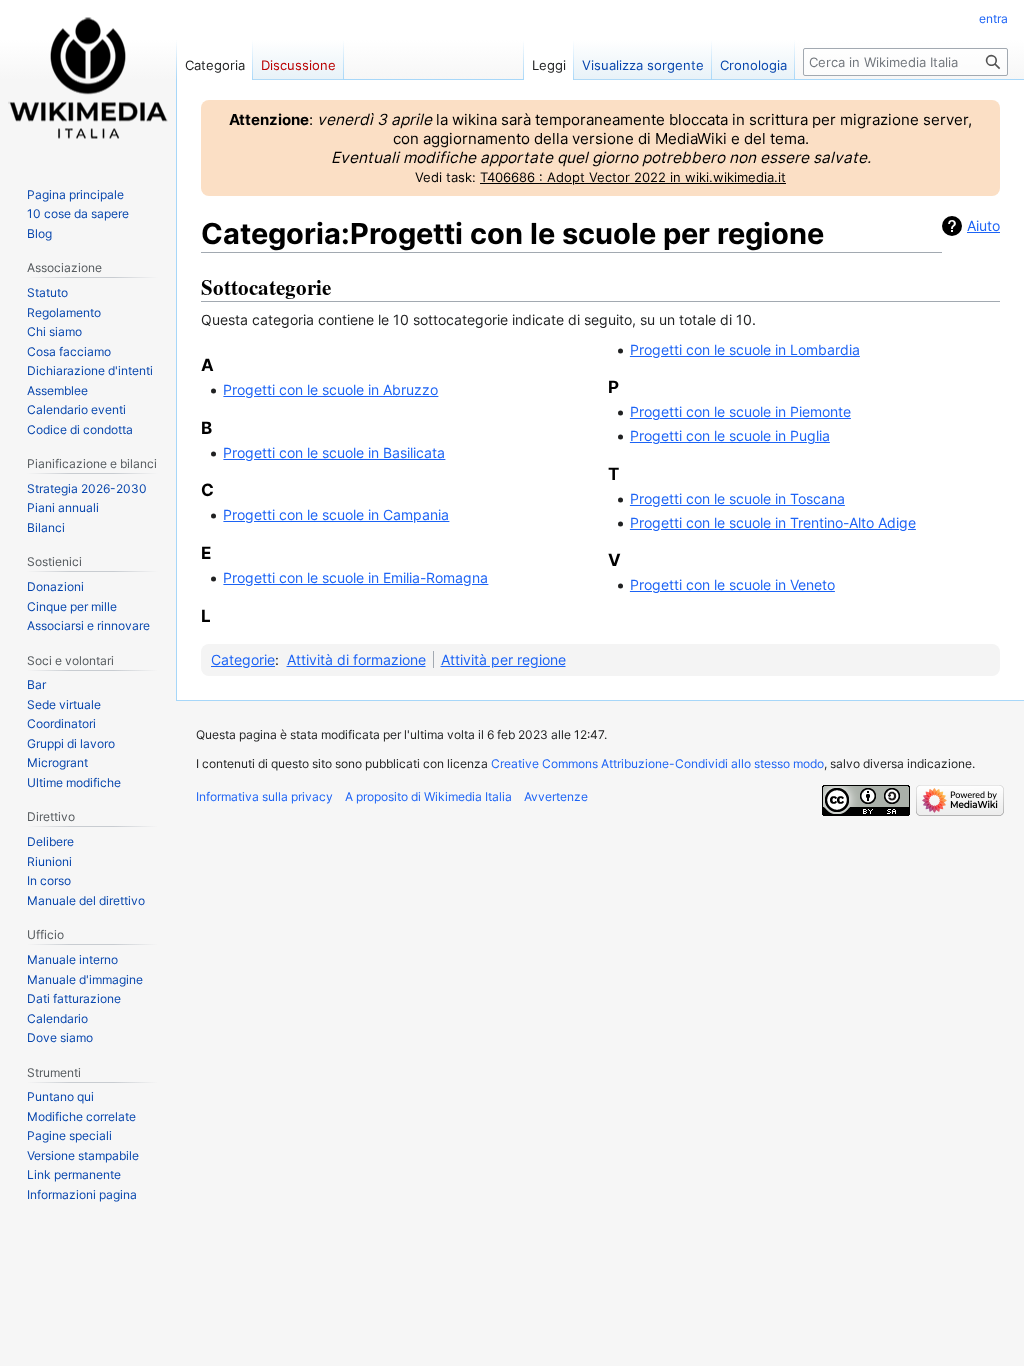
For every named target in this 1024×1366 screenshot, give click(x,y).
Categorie (243, 659)
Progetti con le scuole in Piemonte (740, 411)
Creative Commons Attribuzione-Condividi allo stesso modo (657, 763)
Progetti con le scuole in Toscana (737, 498)
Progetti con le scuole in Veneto (732, 584)
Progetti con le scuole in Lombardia (745, 349)
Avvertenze (556, 796)
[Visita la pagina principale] (88, 80)
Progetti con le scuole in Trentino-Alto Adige (773, 522)
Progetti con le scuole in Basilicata (334, 452)
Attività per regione (503, 659)
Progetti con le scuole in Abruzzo (330, 389)
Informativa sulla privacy (264, 796)
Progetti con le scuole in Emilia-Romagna (355, 577)
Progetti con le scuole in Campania (336, 514)
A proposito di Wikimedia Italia (428, 796)
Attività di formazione (356, 659)
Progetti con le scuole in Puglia (730, 435)
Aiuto (983, 225)
